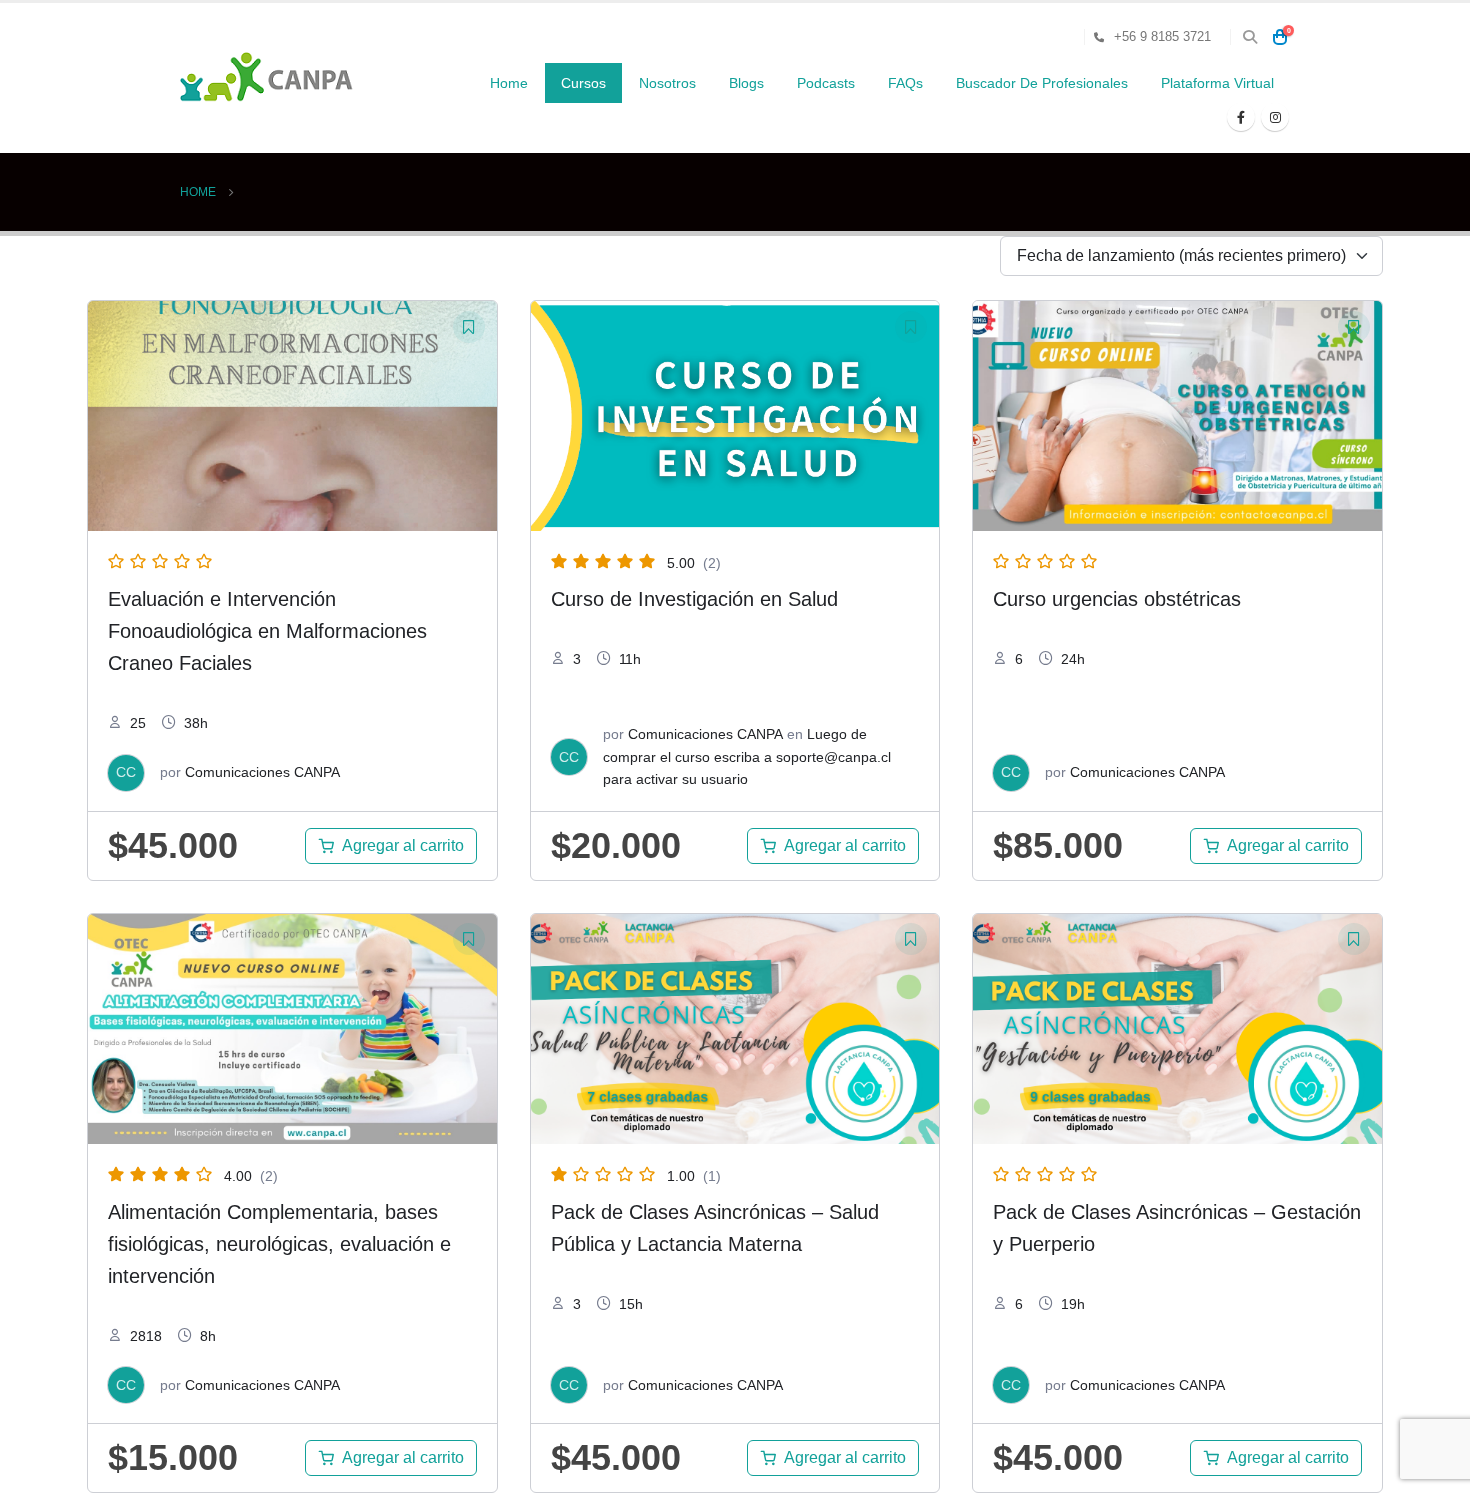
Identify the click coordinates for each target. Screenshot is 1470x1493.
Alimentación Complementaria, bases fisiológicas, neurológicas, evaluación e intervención (279, 1244)
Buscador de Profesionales (1042, 83)
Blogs (746, 83)
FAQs (905, 83)
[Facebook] (1241, 117)
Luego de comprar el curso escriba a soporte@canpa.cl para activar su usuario (747, 756)
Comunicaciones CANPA (262, 772)
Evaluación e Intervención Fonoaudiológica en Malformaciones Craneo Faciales (267, 631)
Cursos (583, 83)
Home (509, 83)
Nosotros (667, 83)
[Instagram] (1275, 117)
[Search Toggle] (1249, 37)
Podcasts (826, 83)
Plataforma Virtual (1217, 83)
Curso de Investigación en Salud (694, 599)
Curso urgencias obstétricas (1117, 599)
